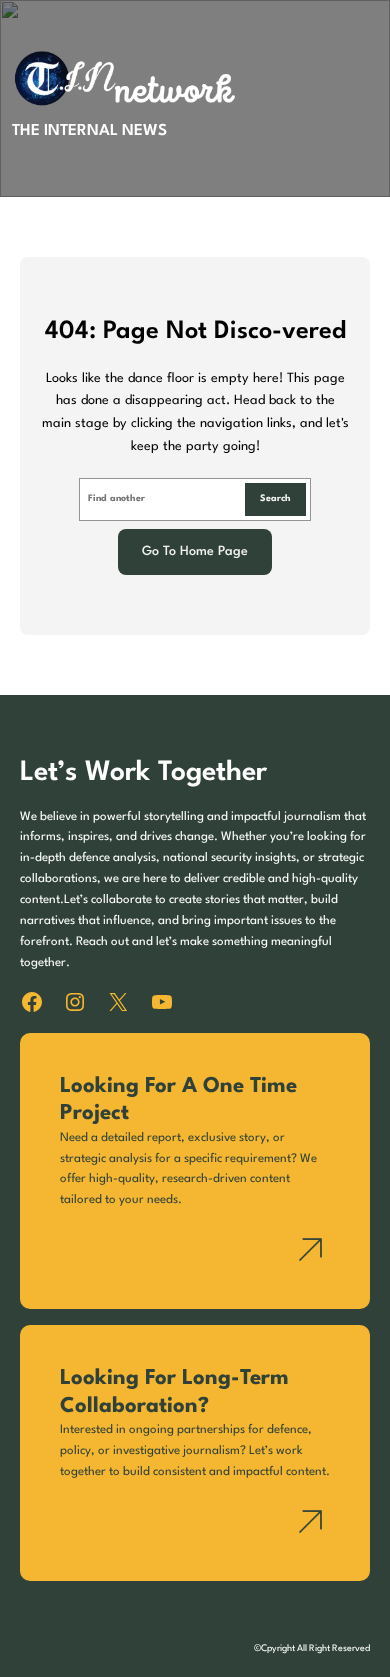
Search (275, 498)
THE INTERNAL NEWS (89, 131)
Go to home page (195, 551)
